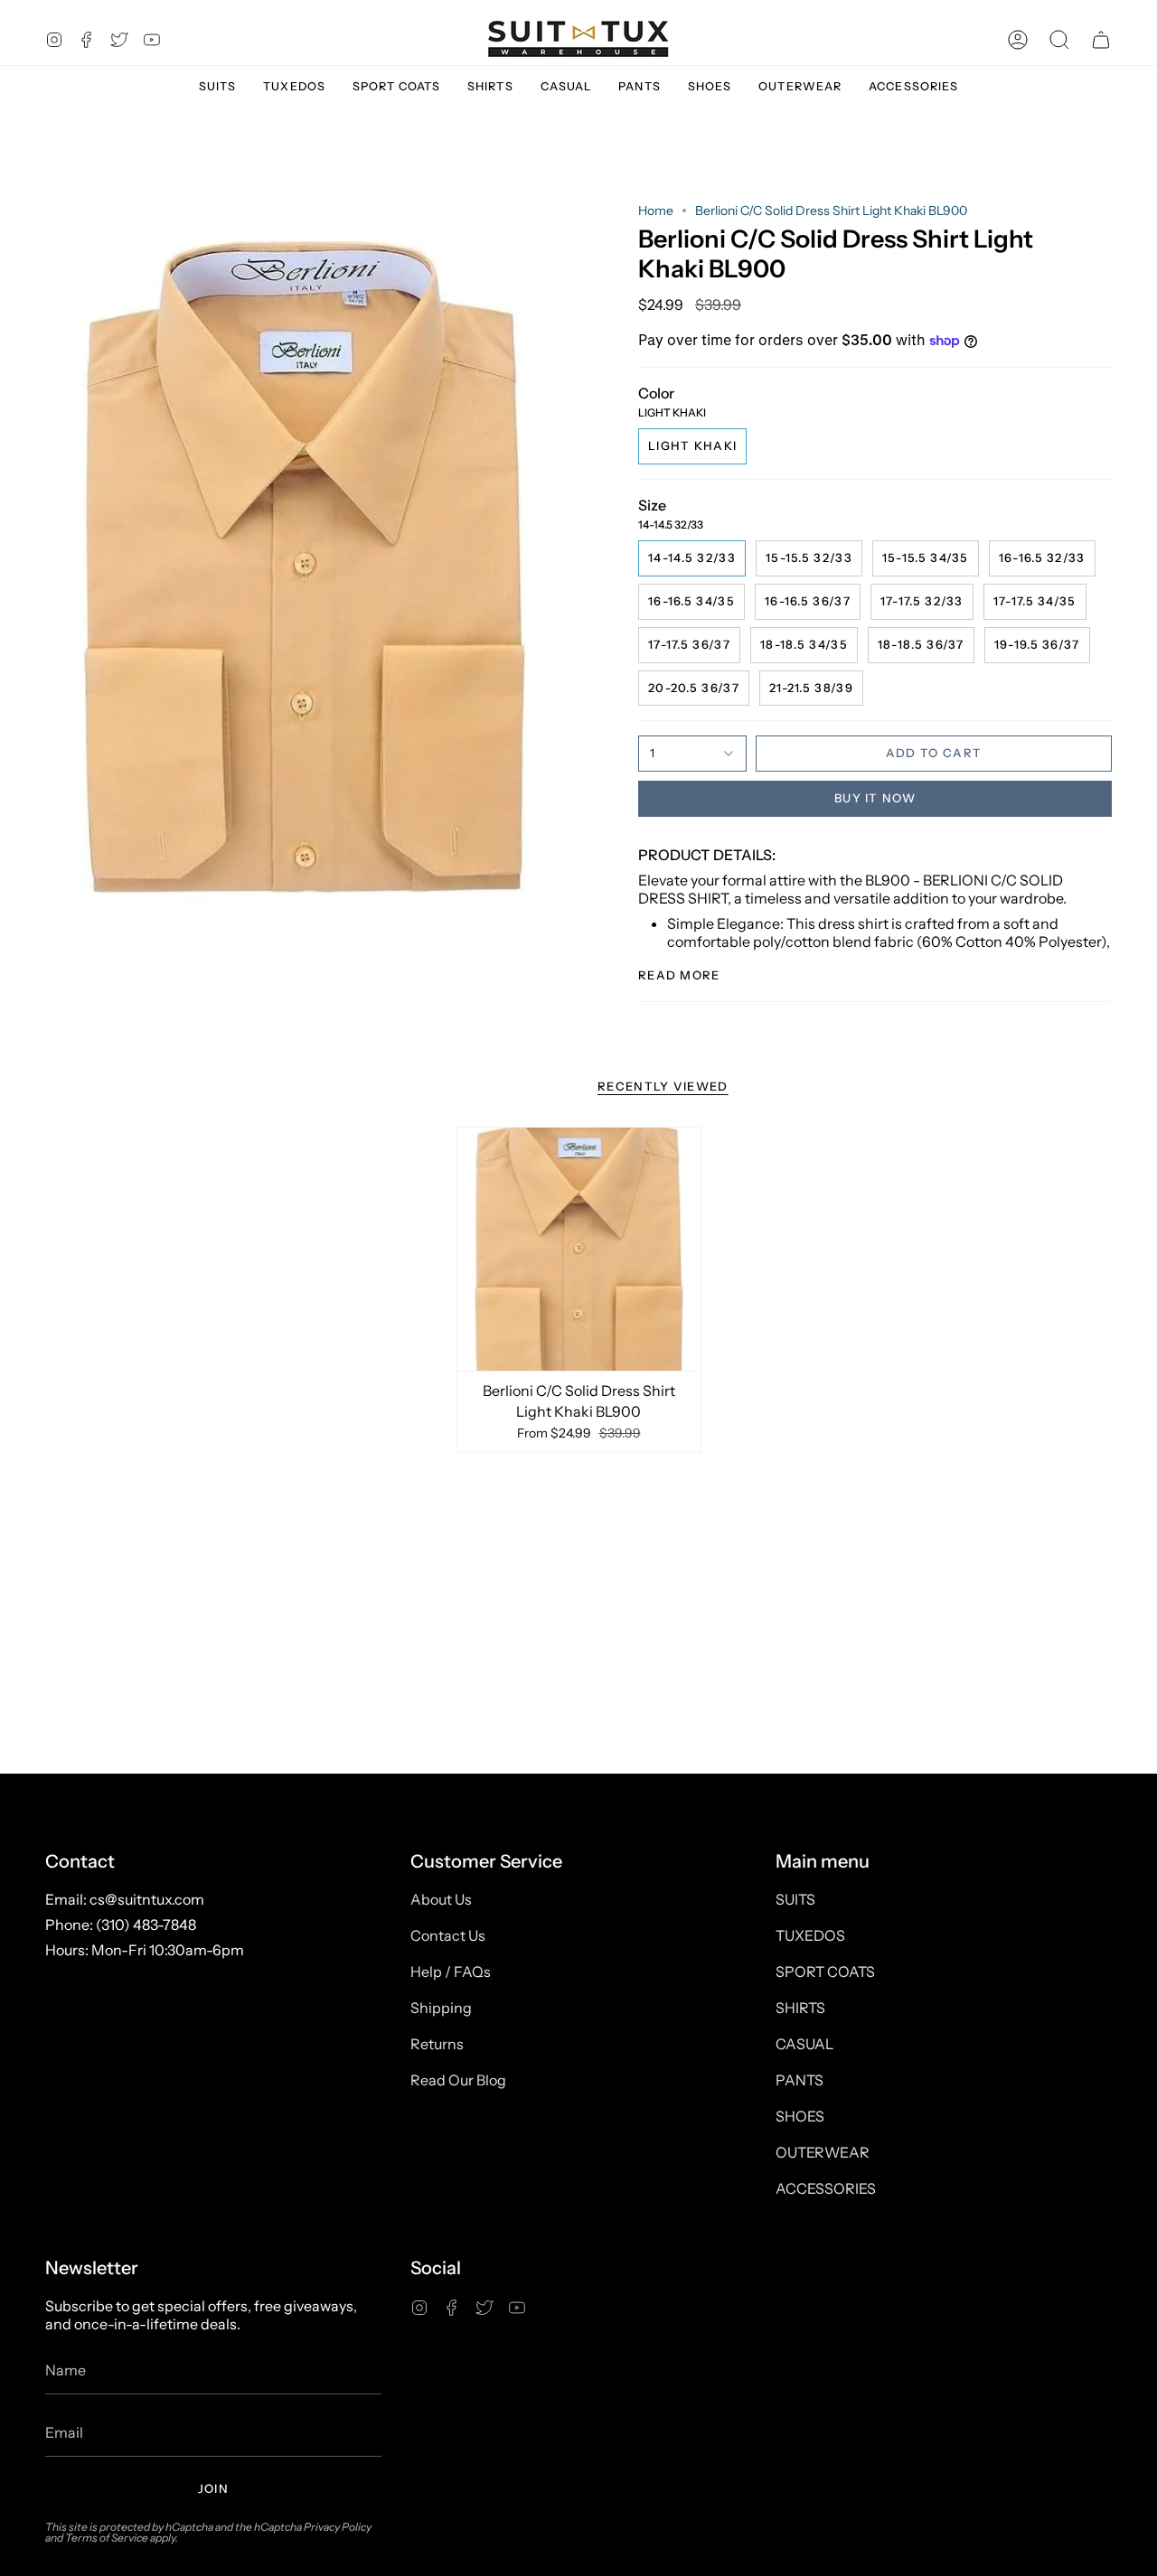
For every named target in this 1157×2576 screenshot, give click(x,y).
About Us (441, 1899)
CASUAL (804, 2044)
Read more (679, 975)
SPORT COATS (825, 1972)
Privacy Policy (338, 2527)
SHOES (800, 2116)
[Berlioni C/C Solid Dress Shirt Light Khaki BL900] (579, 1249)
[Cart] (1101, 39)
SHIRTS (800, 2008)
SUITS (795, 1899)
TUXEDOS (810, 1935)
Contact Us (448, 1935)
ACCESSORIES (826, 2188)
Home (656, 211)
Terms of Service (107, 2538)
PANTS (800, 2080)
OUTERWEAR (823, 2152)
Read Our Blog (458, 2080)
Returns (437, 2044)
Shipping (441, 2008)
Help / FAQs (451, 1972)
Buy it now (875, 798)
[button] (1059, 39)
